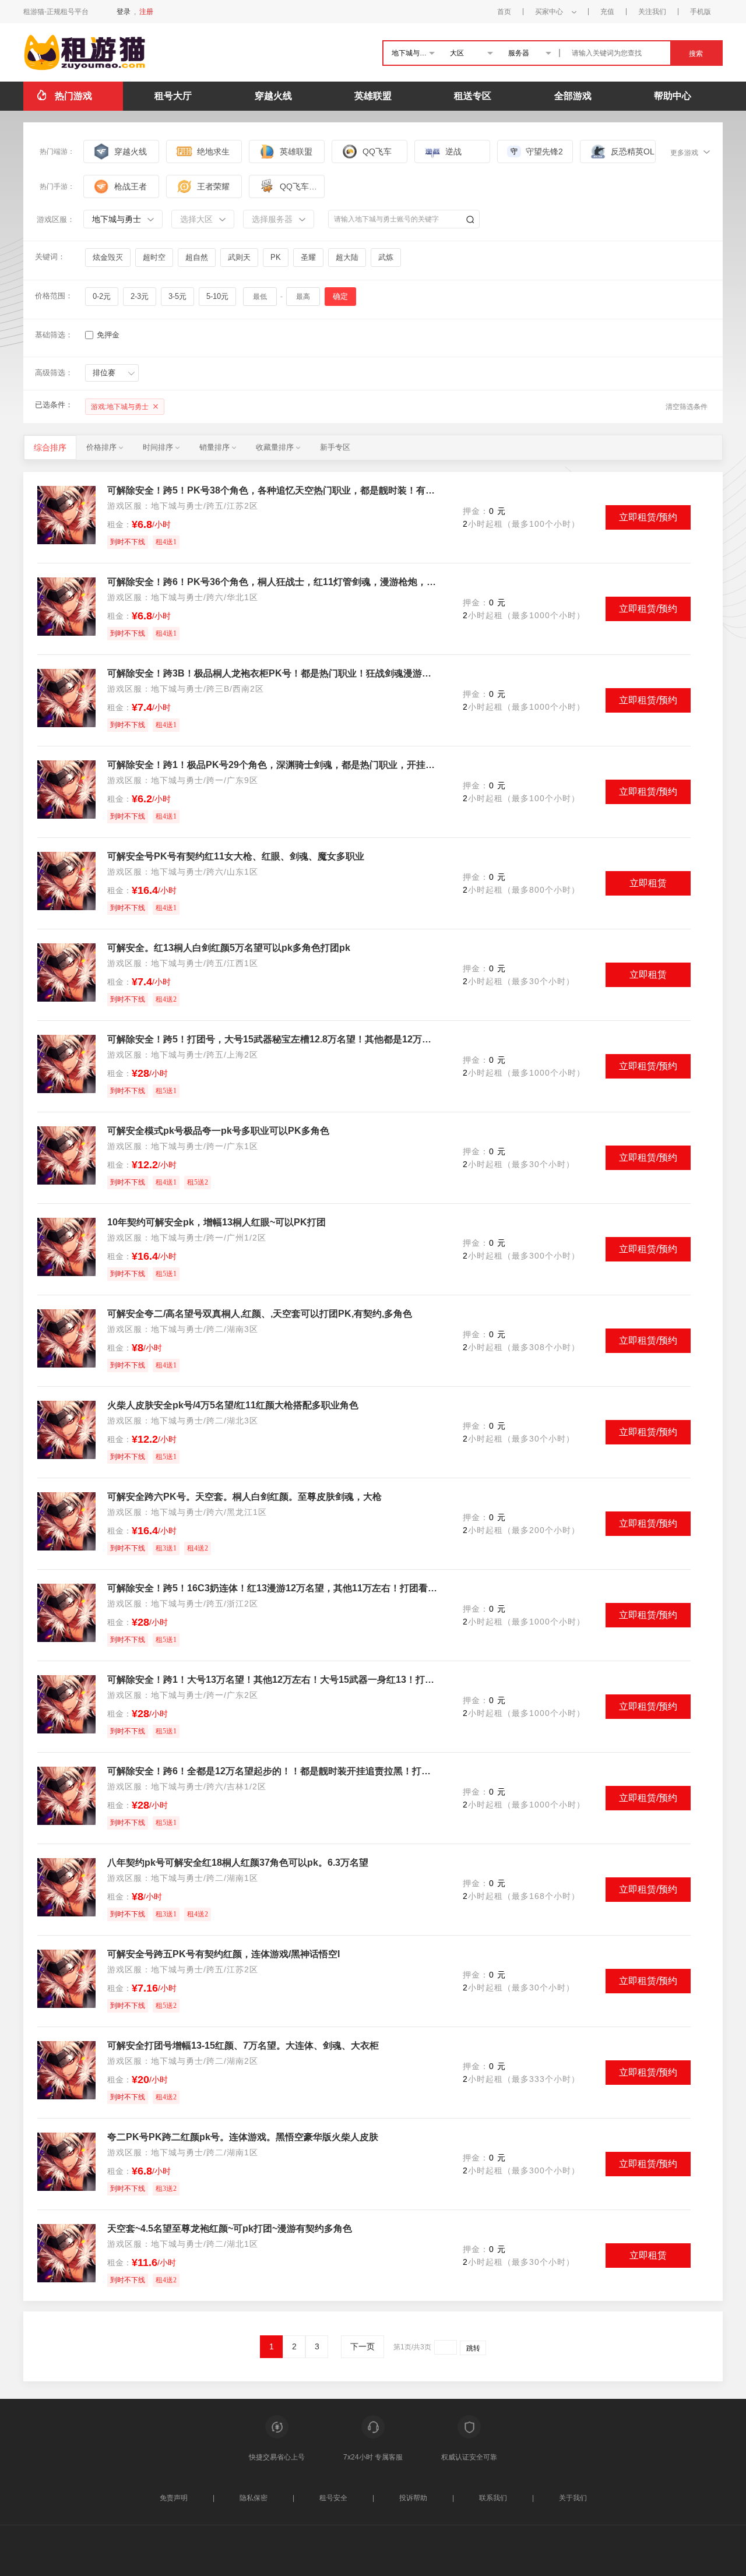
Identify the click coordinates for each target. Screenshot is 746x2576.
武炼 (386, 257)
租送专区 (473, 96)
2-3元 (140, 296)
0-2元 (102, 296)
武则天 (239, 257)
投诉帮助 (413, 2498)
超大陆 (347, 257)
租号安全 (333, 2498)
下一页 (363, 2346)
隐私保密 (254, 2498)
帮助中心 (673, 96)
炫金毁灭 (108, 257)
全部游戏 (573, 96)
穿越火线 (273, 96)
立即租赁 (648, 883)
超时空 (154, 257)
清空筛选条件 (687, 407)
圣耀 (308, 257)
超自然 (197, 257)
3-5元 (177, 296)
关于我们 (573, 2498)
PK (276, 257)
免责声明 (174, 2498)
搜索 (696, 54)
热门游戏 (73, 96)
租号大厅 (173, 96)
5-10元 (217, 296)
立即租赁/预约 (648, 517)
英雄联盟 (373, 96)
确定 (340, 296)
